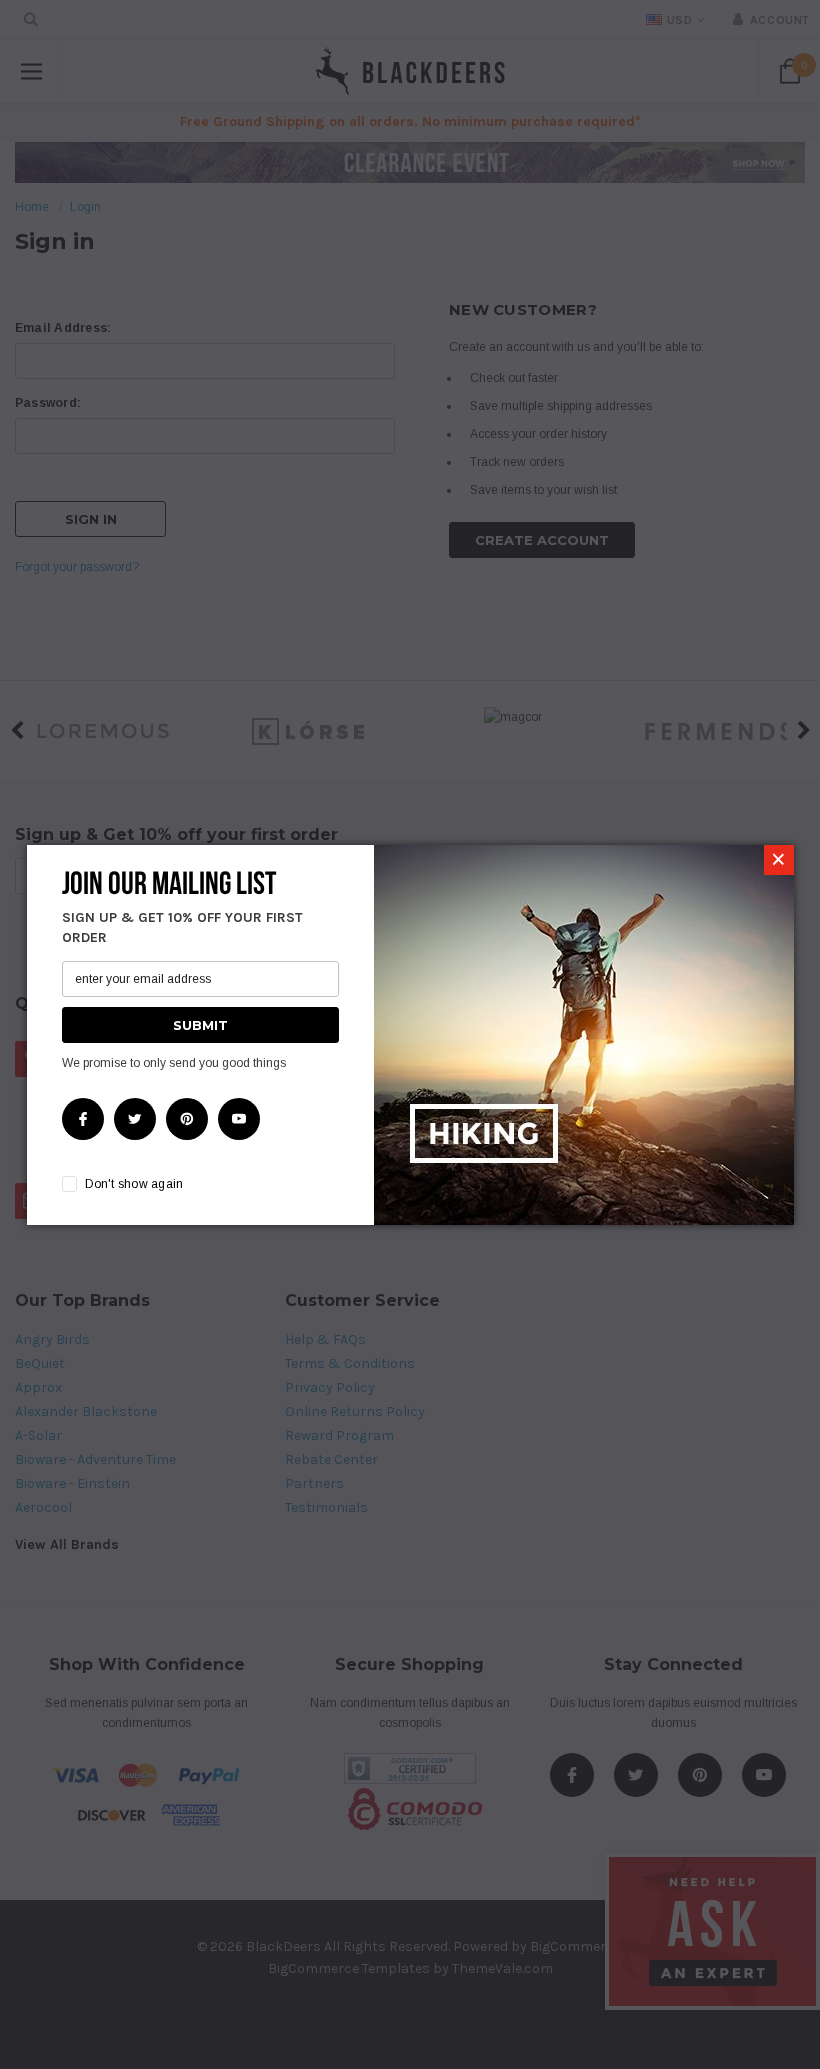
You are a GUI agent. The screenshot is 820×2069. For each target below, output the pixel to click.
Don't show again (134, 1184)
